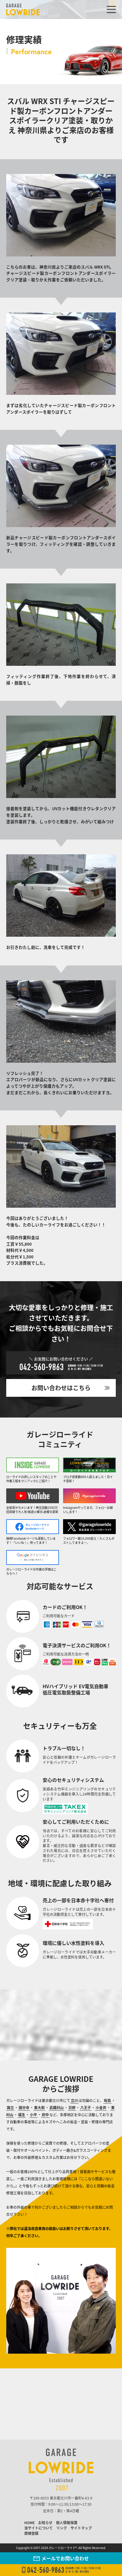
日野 (72, 2107)
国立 (10, 2107)
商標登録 (31, 2533)
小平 (33, 2115)
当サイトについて (38, 2528)
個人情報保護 (67, 2522)
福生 (22, 2115)
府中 (45, 2115)
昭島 (107, 2100)
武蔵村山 (57, 2107)
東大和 (39, 2107)
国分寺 (24, 2107)
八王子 (86, 2107)
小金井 (101, 2107)
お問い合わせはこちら (61, 1388)
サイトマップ (81, 2528)
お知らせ (45, 2522)
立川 (74, 2100)
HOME (29, 2522)
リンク (62, 2528)
